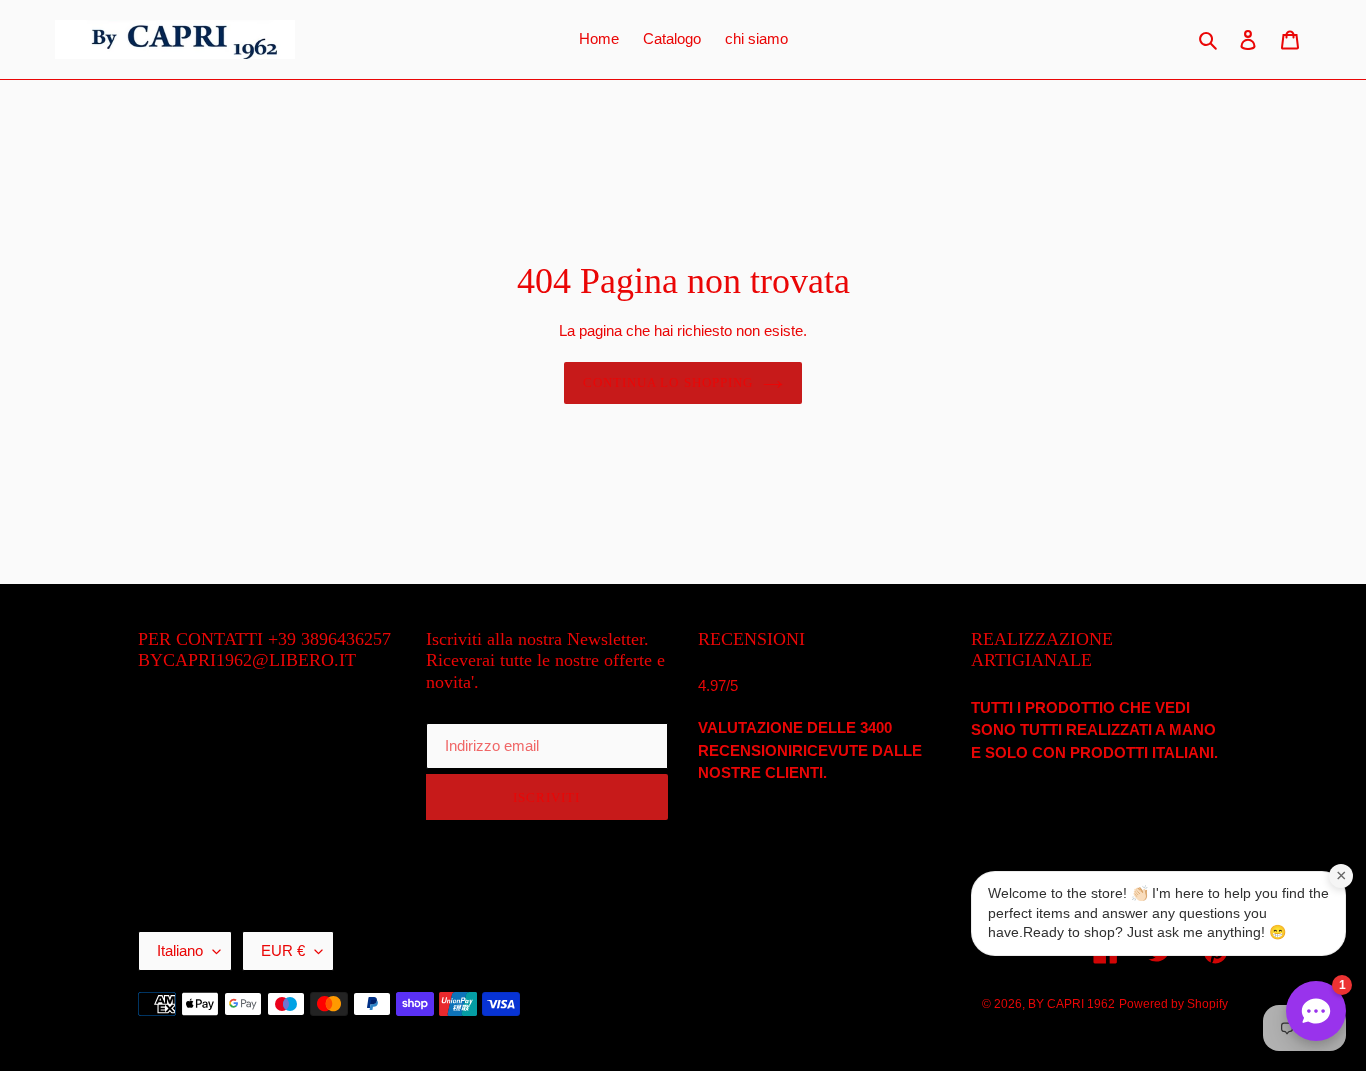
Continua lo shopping (668, 382)
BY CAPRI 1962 (1071, 1004)
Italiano (180, 950)
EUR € (283, 950)
